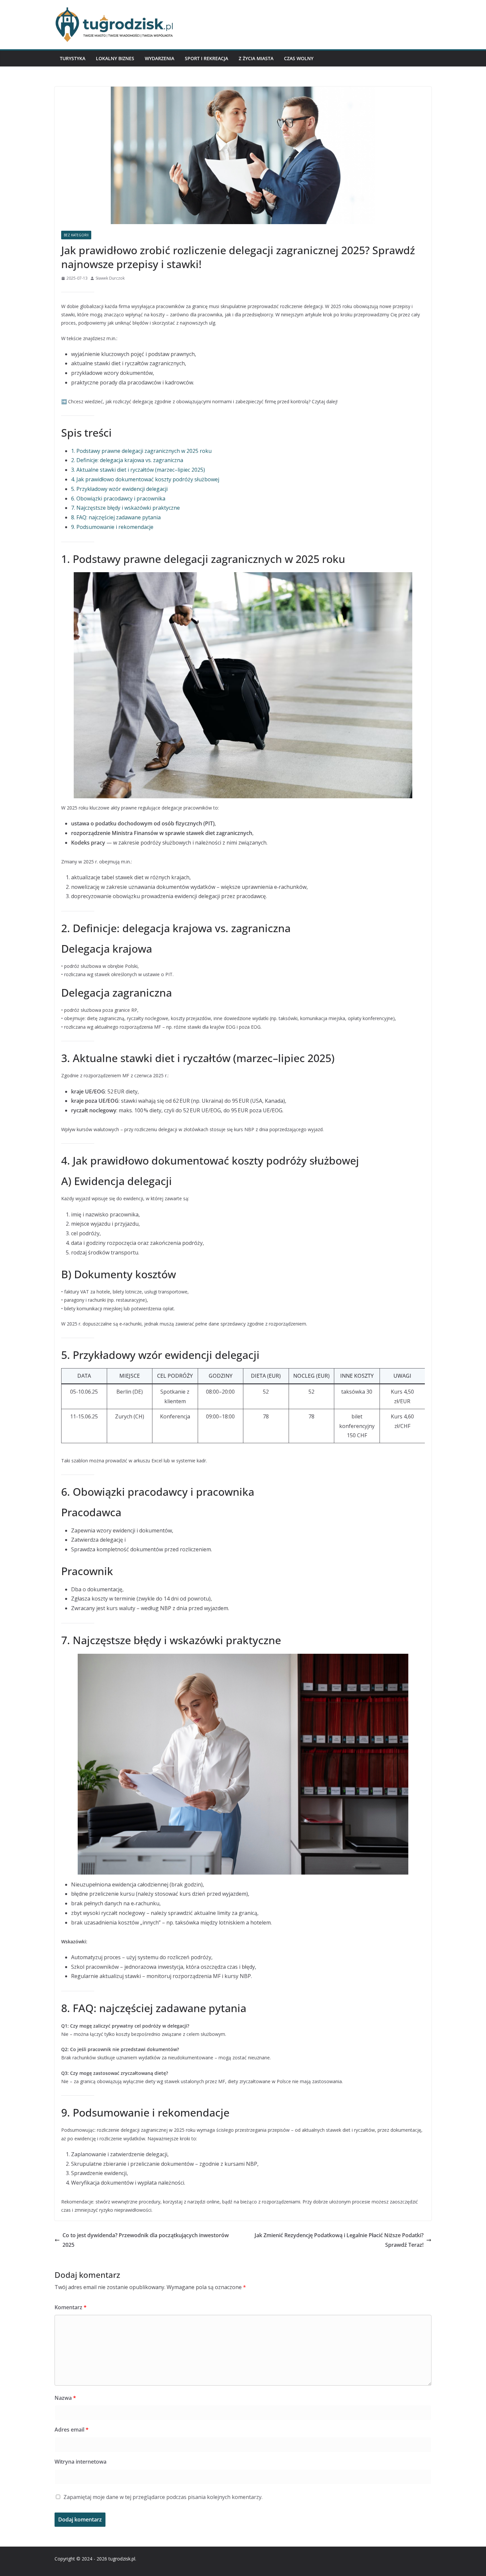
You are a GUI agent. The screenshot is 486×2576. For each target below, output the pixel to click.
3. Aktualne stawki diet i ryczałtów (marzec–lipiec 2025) (138, 470)
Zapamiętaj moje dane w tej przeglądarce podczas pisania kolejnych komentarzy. (163, 2497)
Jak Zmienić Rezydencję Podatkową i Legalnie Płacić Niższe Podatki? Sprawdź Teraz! (339, 2240)
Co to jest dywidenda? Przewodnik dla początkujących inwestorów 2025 (146, 2240)
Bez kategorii (76, 235)
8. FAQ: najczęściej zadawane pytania (116, 517)
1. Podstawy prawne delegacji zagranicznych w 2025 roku (141, 451)
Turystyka (73, 58)
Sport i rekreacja (206, 58)
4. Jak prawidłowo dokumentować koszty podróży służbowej (145, 479)
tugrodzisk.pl (122, 2559)
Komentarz (71, 2307)
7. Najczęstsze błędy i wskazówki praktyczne (125, 508)
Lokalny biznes (115, 58)
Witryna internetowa (81, 2462)
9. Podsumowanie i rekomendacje (112, 527)
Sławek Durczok (110, 278)
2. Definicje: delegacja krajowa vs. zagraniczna (127, 460)
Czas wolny (299, 58)
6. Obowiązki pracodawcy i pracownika (118, 498)
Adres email (72, 2430)
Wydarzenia (160, 58)
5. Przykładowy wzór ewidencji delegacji (119, 489)
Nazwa (65, 2398)
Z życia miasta (256, 58)
